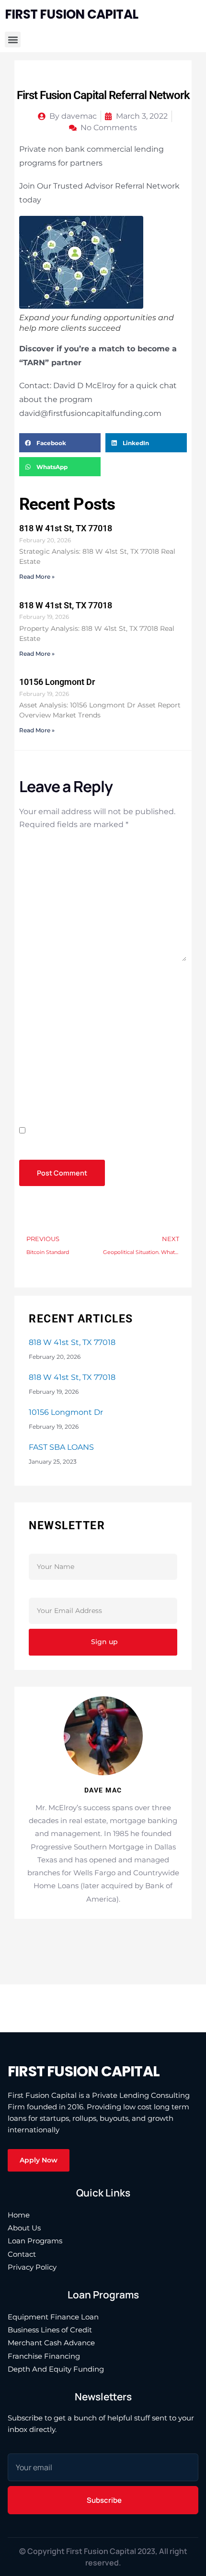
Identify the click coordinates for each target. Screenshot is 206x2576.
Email (33, 1032)
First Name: (56, 1547)
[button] (13, 39)
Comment (40, 847)
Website (35, 1081)
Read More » (37, 577)
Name (32, 981)
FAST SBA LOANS (61, 1447)
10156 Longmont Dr (57, 682)
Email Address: (65, 1591)
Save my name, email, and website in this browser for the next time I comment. (99, 1144)
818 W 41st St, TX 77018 (66, 528)
